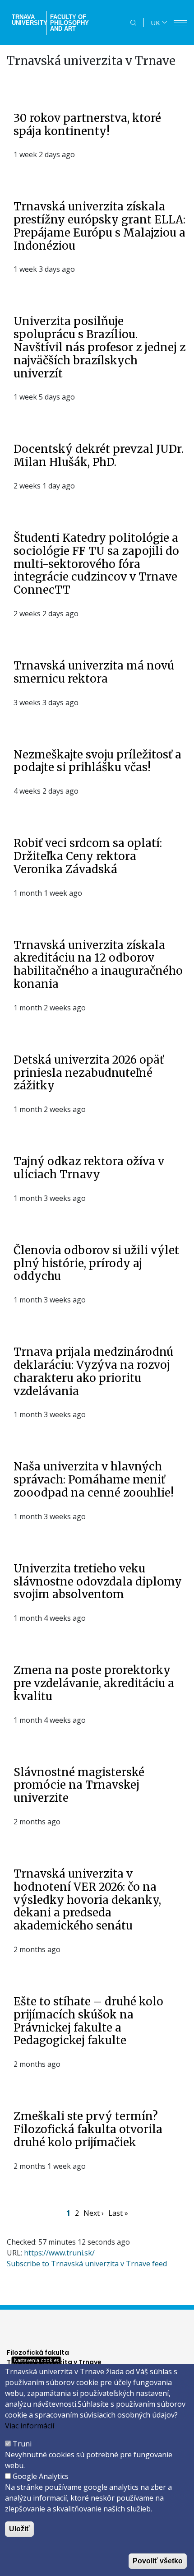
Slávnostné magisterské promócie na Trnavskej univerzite (79, 1785)
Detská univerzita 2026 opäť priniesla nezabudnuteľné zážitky (89, 1073)
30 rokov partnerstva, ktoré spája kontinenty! (87, 125)
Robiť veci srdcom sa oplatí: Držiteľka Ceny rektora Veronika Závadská (88, 856)
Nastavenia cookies (36, 2360)
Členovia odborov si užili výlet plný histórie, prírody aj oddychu (96, 1263)
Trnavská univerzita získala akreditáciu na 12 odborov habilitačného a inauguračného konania (98, 965)
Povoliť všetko (158, 2561)
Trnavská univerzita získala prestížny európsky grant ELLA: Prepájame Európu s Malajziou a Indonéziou (99, 226)
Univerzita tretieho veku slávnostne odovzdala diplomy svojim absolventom (98, 1582)
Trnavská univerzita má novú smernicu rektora (94, 672)
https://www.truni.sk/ (59, 2253)
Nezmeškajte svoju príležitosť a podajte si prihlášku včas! (97, 761)
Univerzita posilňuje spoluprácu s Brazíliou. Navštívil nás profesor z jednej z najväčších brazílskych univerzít (99, 347)
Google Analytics (41, 2476)
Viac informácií (30, 2426)
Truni (22, 2444)
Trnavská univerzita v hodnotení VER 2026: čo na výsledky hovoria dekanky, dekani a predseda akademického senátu (87, 1900)
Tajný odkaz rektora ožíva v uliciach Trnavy (89, 1168)
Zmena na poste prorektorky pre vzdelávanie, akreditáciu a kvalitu (94, 1683)
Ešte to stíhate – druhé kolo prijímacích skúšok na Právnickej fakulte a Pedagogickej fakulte (88, 2021)
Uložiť (19, 2529)
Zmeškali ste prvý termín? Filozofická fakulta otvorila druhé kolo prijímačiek (88, 2129)
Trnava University (28, 20)
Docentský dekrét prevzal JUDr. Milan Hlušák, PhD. (99, 456)
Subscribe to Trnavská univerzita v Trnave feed (87, 2264)
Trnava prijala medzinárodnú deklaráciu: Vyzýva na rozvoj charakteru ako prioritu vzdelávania (93, 1371)
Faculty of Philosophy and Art (69, 23)
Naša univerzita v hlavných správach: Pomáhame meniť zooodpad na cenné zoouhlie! (94, 1480)
